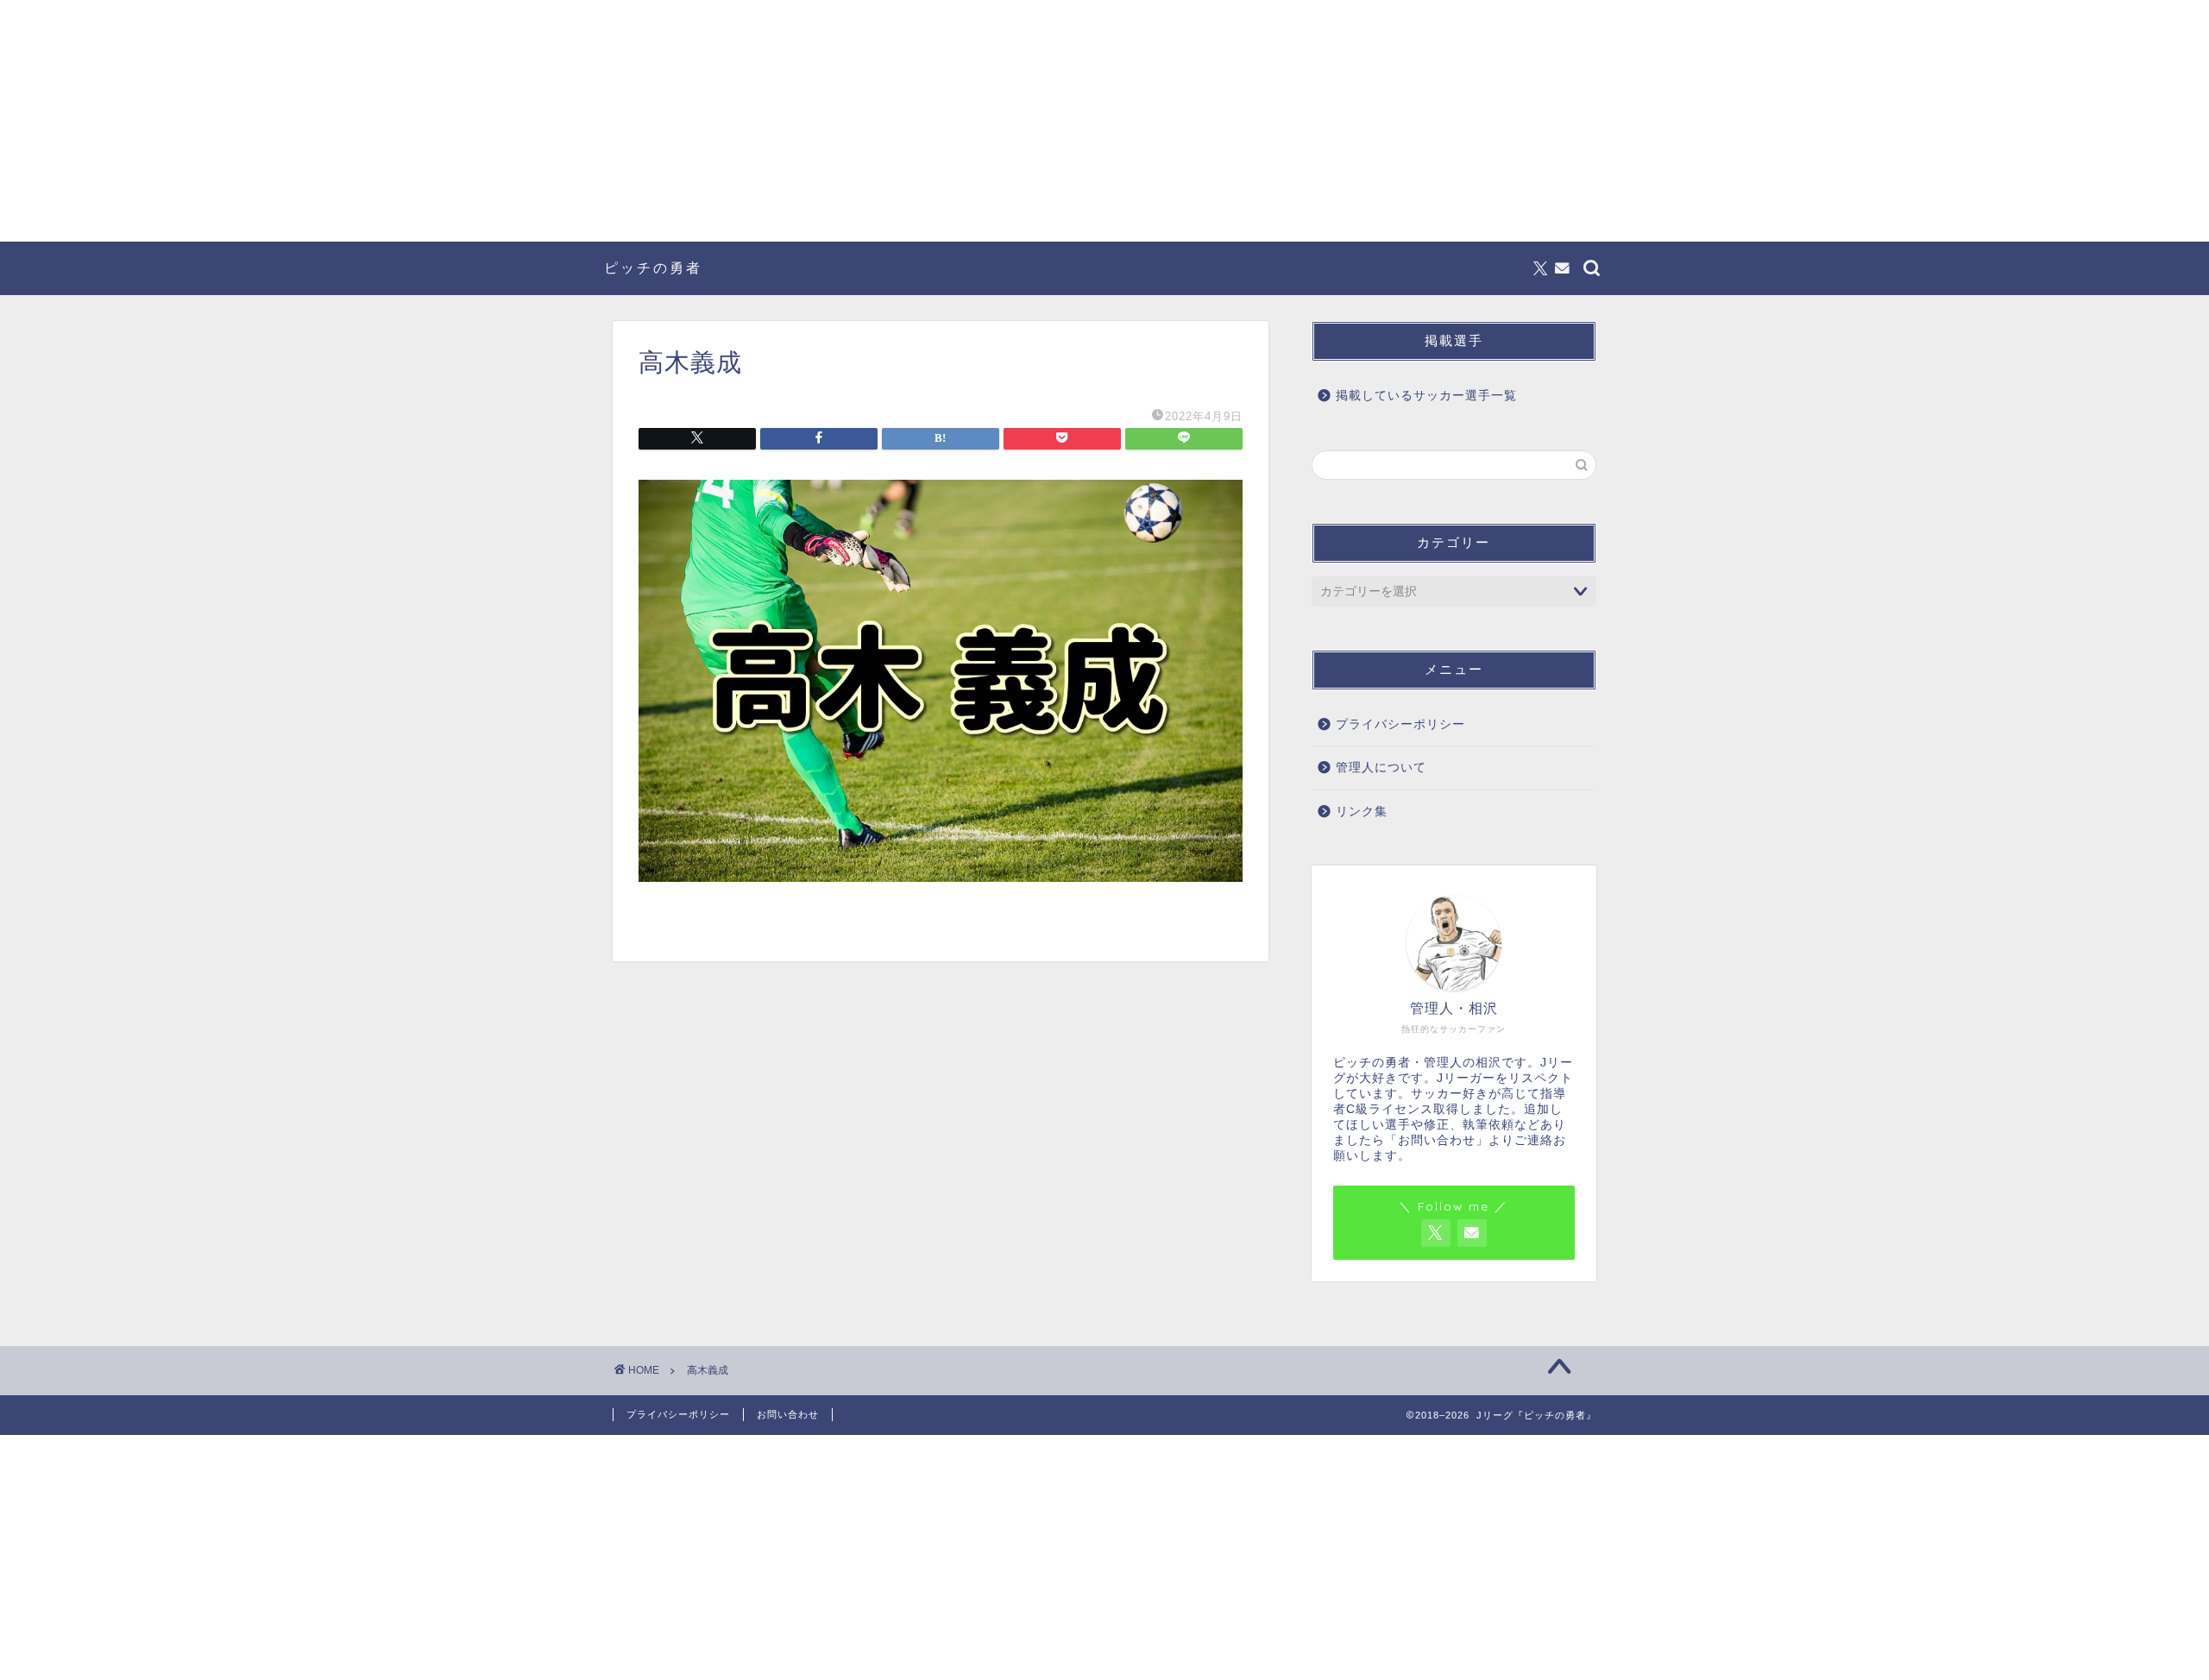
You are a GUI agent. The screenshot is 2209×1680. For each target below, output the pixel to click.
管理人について (1381, 768)
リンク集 (1362, 812)
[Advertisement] (1104, 121)
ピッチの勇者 (653, 267)
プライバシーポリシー (1400, 724)
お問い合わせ (788, 1414)
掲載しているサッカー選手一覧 (1426, 396)
